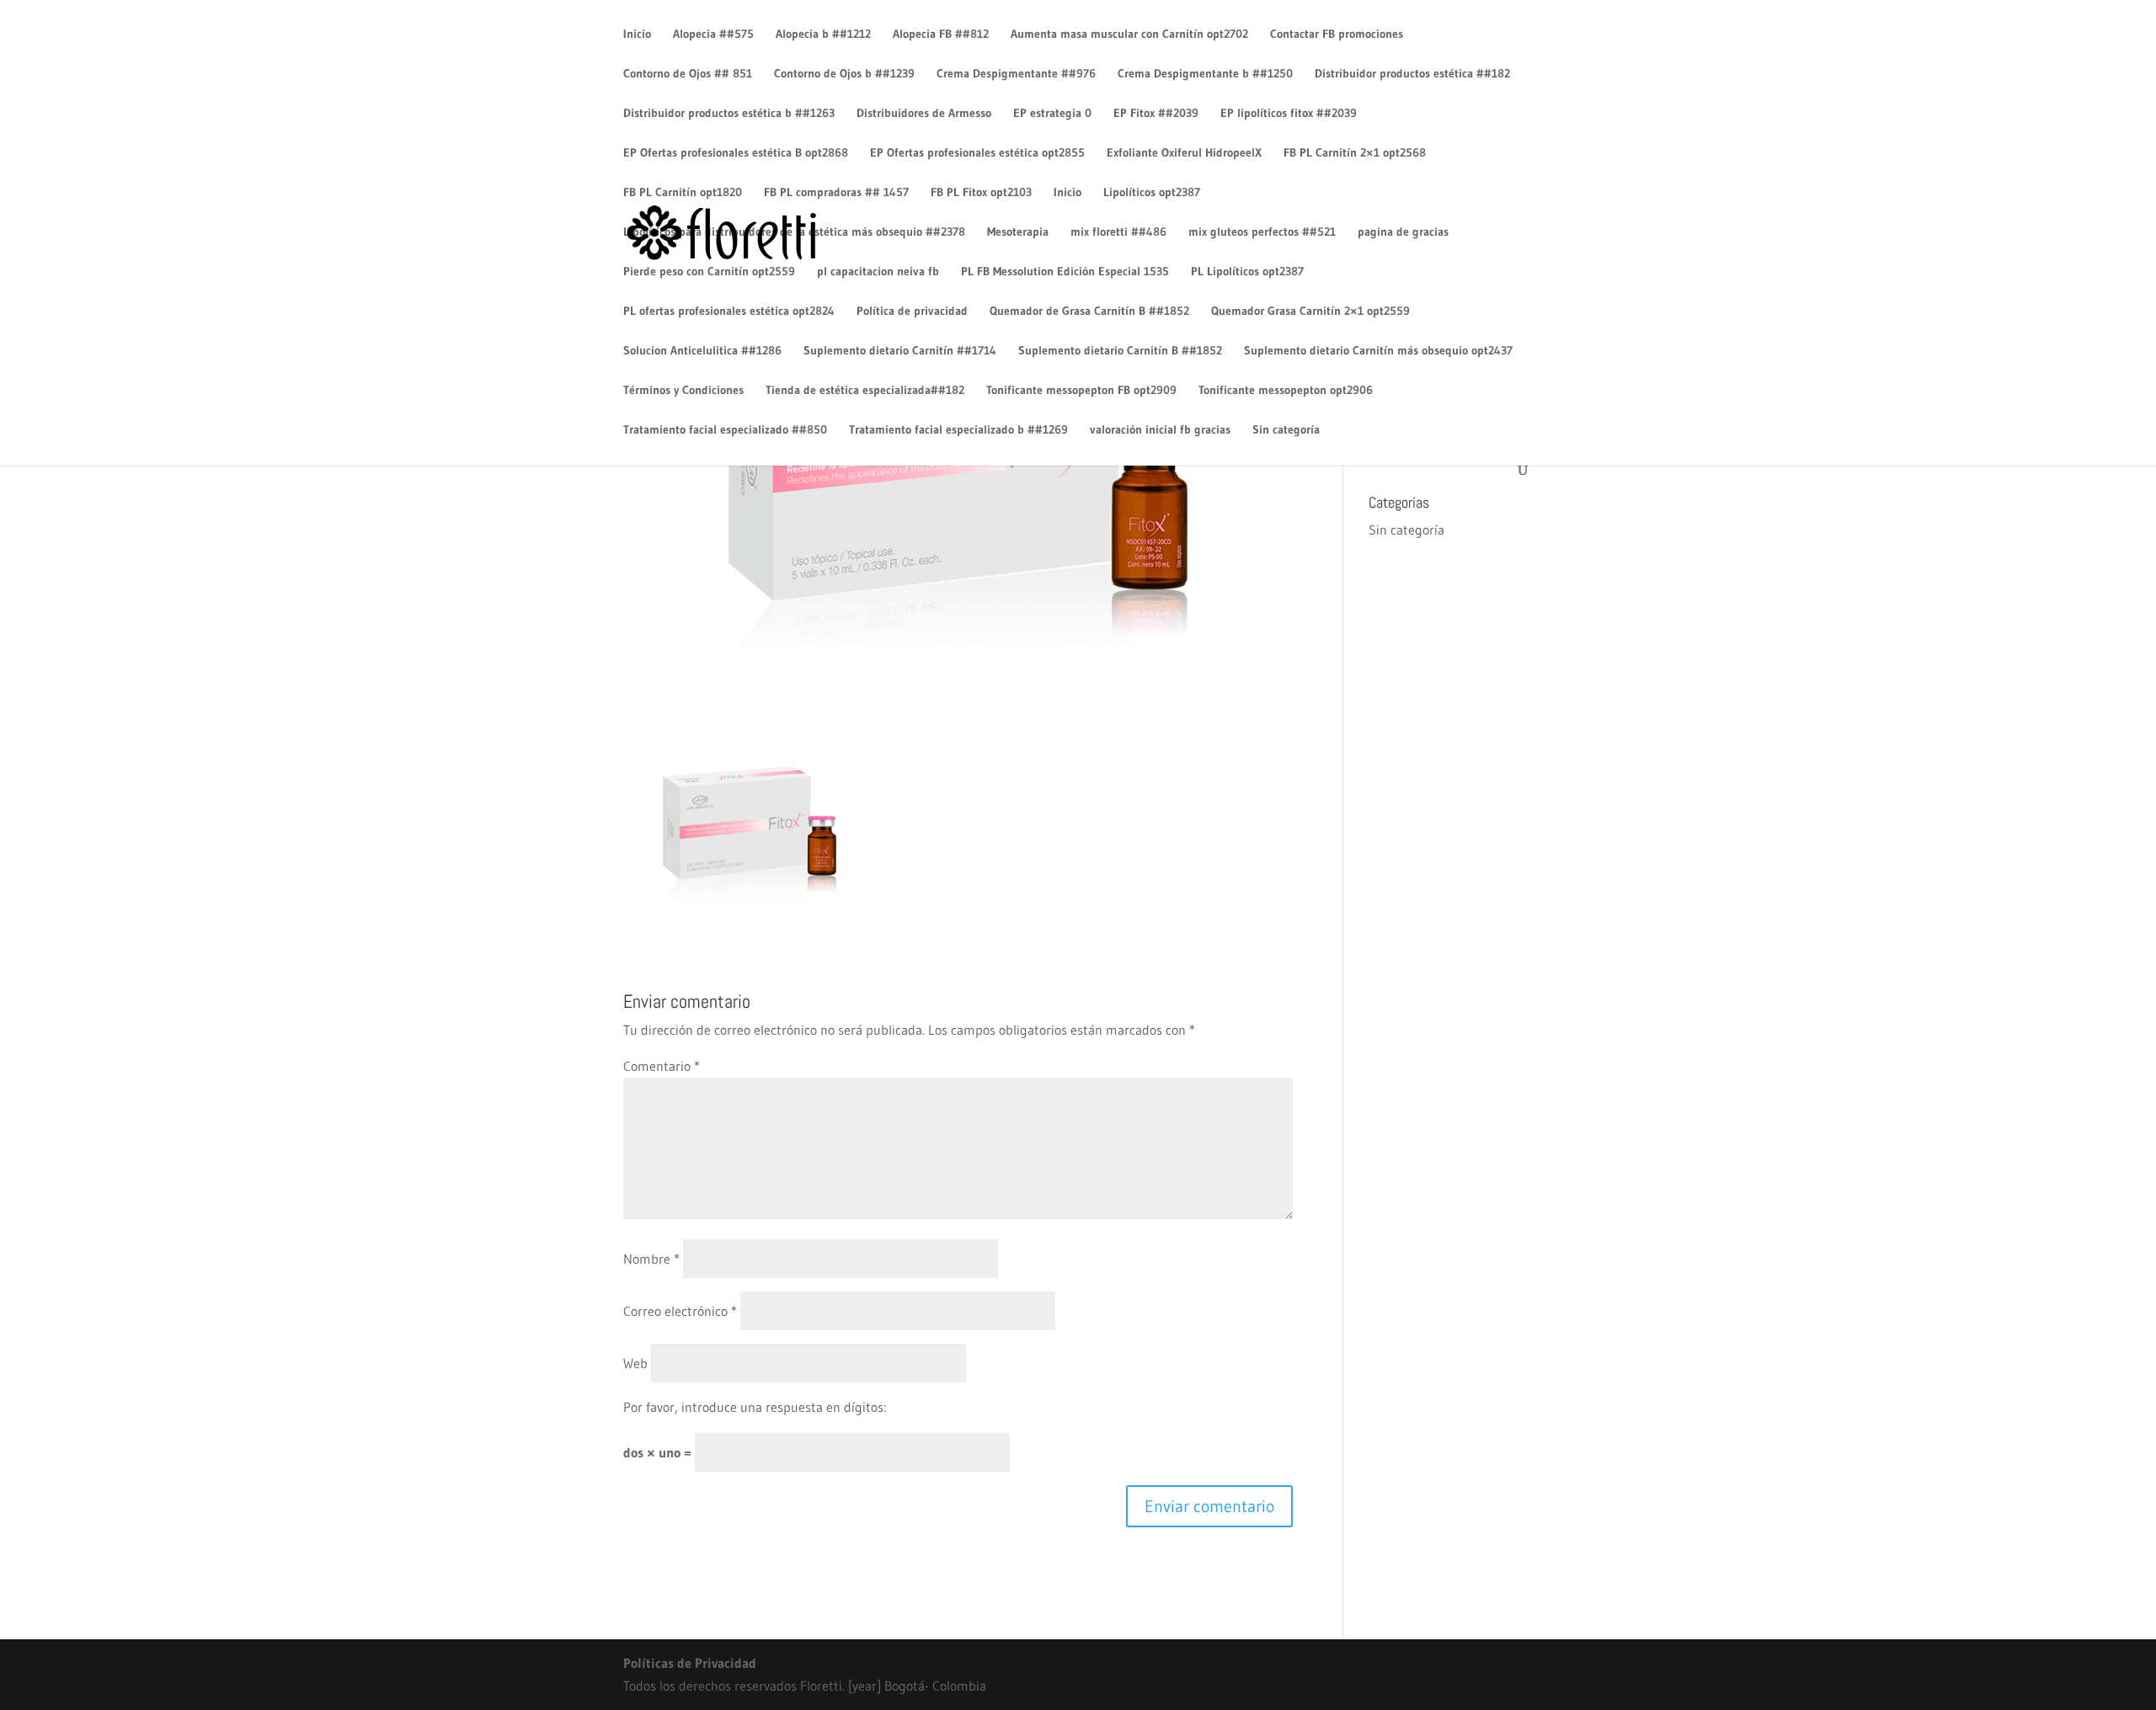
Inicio (637, 35)
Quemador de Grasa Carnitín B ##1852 (1089, 312)
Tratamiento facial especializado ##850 (725, 430)
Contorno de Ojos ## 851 (688, 74)
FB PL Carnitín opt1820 (683, 193)
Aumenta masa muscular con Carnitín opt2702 (1129, 35)
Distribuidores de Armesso (924, 114)
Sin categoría (1286, 430)
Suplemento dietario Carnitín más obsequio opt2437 (1378, 351)
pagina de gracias (1403, 232)
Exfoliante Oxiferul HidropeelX (1184, 153)
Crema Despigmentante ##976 (1016, 74)
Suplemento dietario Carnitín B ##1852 (1120, 351)
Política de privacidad (912, 312)
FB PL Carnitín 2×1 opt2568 (1355, 153)
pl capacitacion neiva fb (878, 272)
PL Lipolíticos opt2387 (1247, 272)
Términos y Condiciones (683, 391)
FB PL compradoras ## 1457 (836, 193)
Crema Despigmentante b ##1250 (1205, 74)
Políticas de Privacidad (690, 1663)
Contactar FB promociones (1337, 35)
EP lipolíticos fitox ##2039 (1289, 114)
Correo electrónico (680, 1311)
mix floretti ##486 (1118, 232)
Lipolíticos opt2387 (1152, 193)
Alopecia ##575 (713, 35)
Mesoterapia (1018, 232)
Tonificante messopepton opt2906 (1286, 391)
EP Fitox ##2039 (1156, 114)
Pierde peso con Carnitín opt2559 (709, 272)
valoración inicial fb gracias (1160, 430)
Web (635, 1363)
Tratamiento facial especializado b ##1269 (958, 430)
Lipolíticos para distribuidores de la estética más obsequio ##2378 (794, 232)
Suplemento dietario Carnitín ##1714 (900, 351)
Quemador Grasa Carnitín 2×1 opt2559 (1310, 312)
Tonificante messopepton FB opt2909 (1081, 391)
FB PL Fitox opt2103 (981, 193)
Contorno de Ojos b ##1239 (844, 74)
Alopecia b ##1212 (823, 35)
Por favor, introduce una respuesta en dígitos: (755, 1407)
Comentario (662, 1066)
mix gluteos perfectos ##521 (1262, 232)
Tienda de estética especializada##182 (865, 391)
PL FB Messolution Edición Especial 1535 (1065, 272)
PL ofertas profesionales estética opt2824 (729, 312)
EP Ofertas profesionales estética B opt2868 (736, 153)
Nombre (651, 1259)
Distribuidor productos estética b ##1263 (729, 114)
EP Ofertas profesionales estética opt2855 (977, 153)
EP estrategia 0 (1052, 114)
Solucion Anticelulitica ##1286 (702, 351)
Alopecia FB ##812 (941, 35)
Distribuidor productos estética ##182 (1412, 74)
